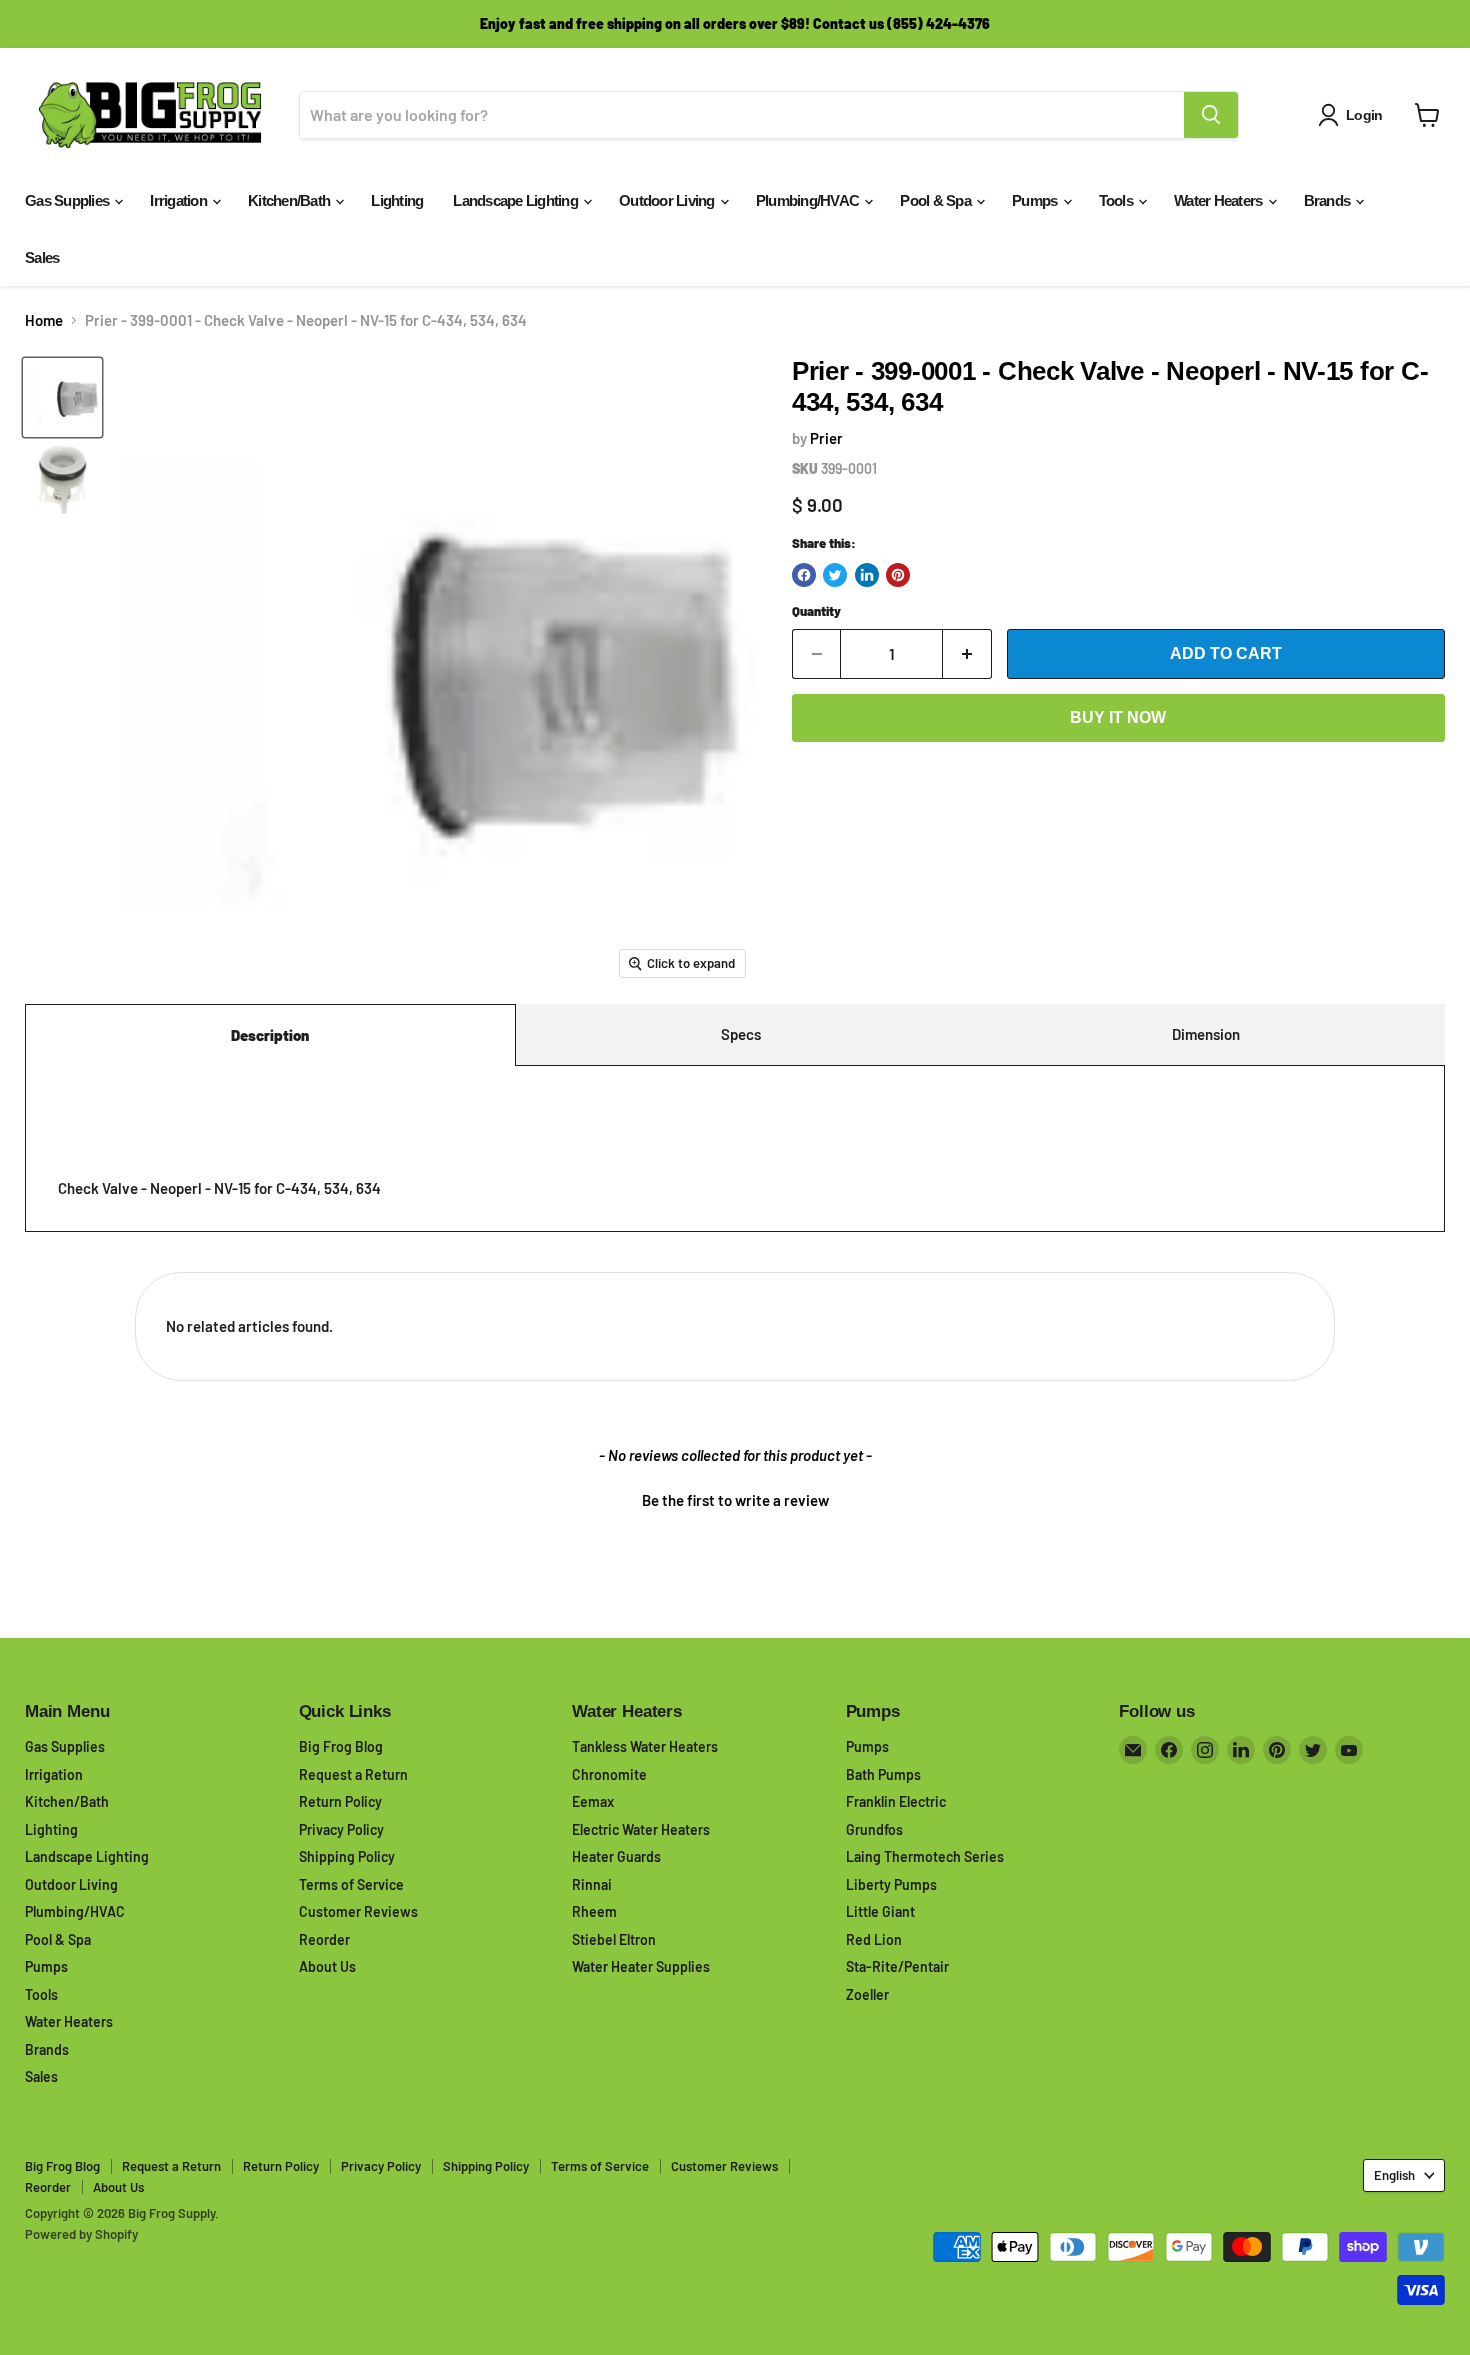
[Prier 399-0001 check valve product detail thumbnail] (62, 480)
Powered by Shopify (81, 2234)
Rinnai (592, 1884)
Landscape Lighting (517, 200)
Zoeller (867, 1994)
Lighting (397, 200)
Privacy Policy (341, 1829)
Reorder (324, 1939)
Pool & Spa (937, 200)
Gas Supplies (68, 200)
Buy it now (1118, 717)
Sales (42, 257)
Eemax (593, 1801)
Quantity (816, 611)
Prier (826, 438)
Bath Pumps (883, 1774)
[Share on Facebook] (804, 575)
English (1394, 2175)
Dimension (1206, 1034)
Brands (1329, 200)
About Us (327, 1966)
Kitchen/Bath (290, 200)
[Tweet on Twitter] (835, 575)
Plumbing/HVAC (809, 200)
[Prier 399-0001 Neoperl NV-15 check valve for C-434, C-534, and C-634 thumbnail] (62, 397)
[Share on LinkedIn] (867, 575)
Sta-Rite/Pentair (897, 1966)
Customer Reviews (358, 1911)
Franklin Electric (896, 1801)
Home (44, 320)
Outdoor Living (668, 200)
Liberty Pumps (891, 1884)
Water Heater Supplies (641, 1966)
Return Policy (340, 1801)
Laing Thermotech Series (925, 1856)
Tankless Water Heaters (645, 1746)
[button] (735, 1498)
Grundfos (874, 1829)
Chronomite (609, 1774)
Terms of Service (351, 1884)
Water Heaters (1220, 200)
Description (270, 1035)
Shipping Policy (347, 1856)
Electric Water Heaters (641, 1829)
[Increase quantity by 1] (967, 654)
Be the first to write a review (735, 1500)
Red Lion (874, 1939)
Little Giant (880, 1911)
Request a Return (353, 1774)
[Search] (1211, 115)
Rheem (594, 1911)
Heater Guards (616, 1856)
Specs (741, 1034)
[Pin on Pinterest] (898, 575)
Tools (1118, 200)
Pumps (1036, 200)
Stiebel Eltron (614, 1939)
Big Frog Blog (341, 1746)
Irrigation (180, 200)
